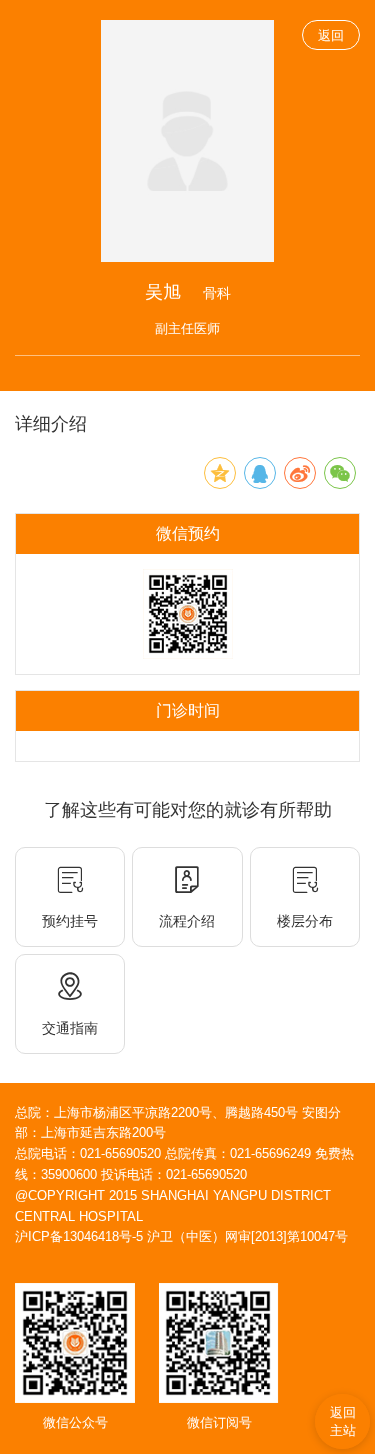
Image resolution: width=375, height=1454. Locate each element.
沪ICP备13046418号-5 (79, 1236)
